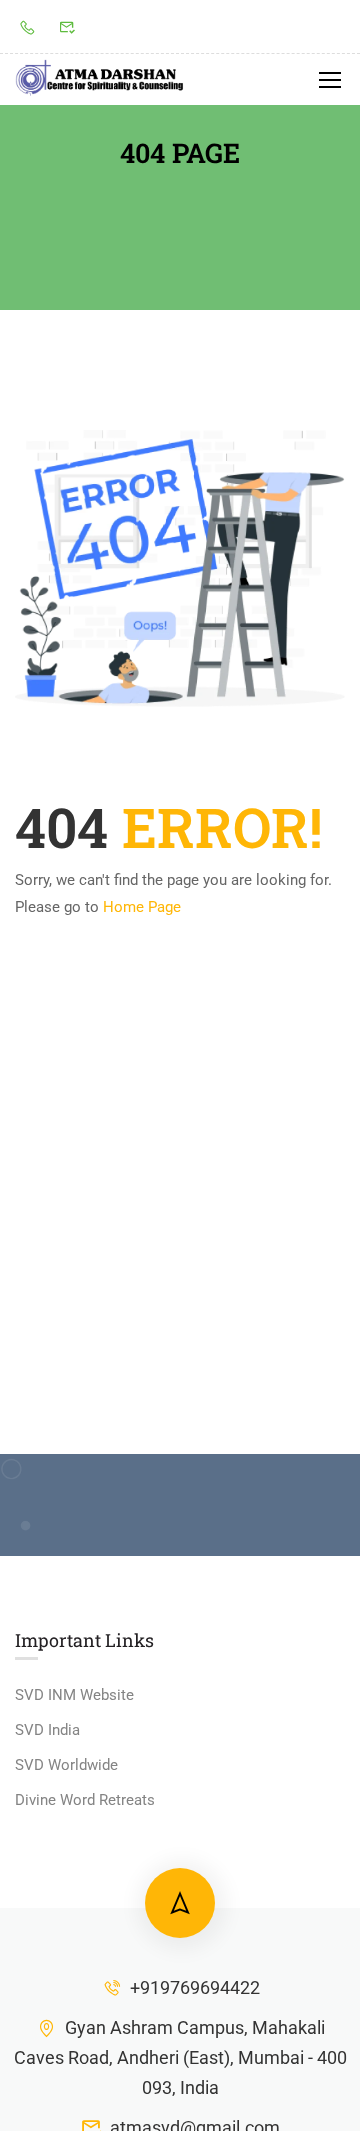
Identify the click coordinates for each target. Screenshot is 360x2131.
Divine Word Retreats (85, 1800)
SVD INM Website (74, 1695)
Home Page (142, 907)
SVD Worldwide (66, 1765)
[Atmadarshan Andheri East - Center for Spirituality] (100, 79)
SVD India (47, 1730)
